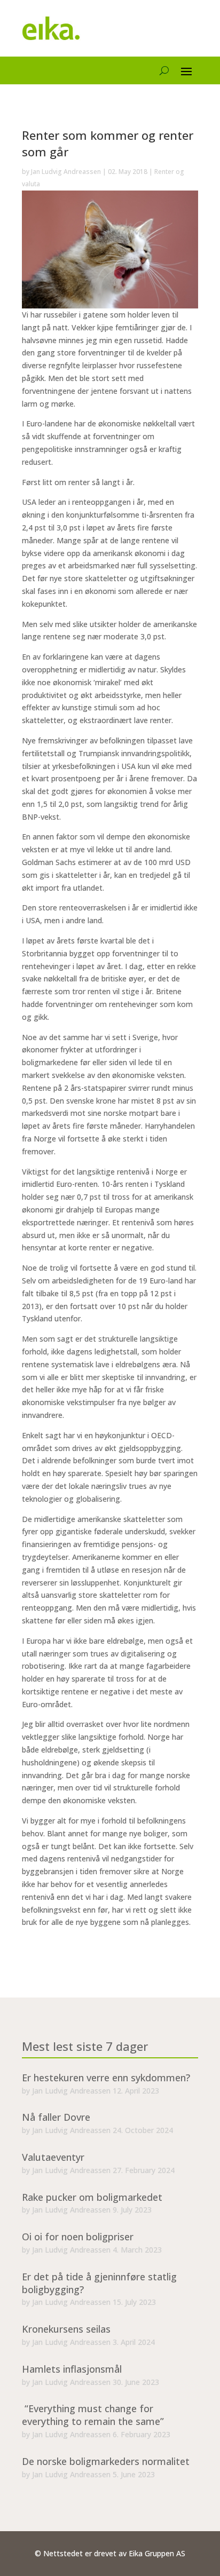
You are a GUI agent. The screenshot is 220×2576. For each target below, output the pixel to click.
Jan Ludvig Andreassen (66, 172)
